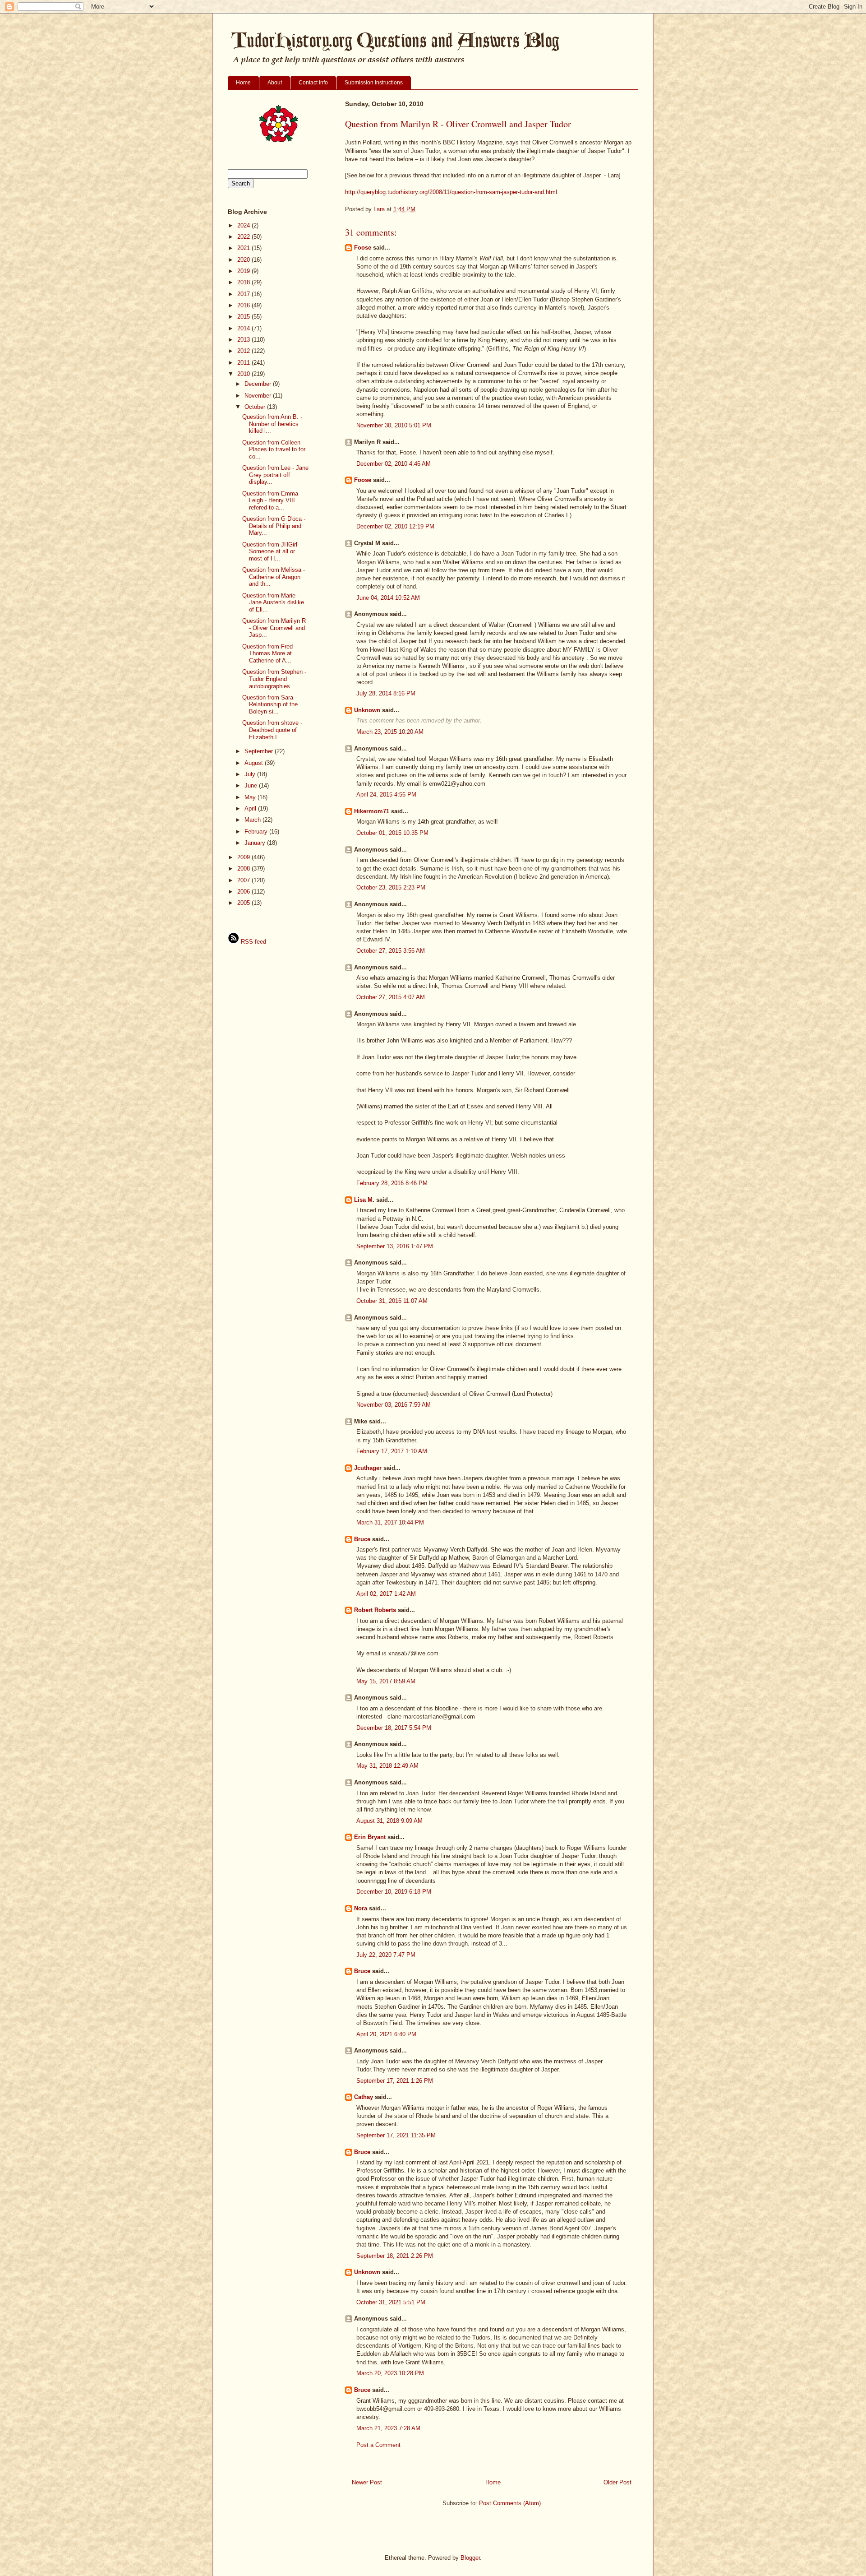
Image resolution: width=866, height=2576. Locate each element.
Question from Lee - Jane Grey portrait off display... (275, 475)
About (275, 83)
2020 (244, 260)
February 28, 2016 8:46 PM (392, 1183)
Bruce (362, 1539)
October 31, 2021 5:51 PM (391, 2302)
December (259, 384)
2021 (244, 248)
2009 (244, 857)
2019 (244, 271)
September (260, 751)
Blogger (470, 2558)
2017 (244, 294)
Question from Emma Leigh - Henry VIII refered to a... (270, 500)
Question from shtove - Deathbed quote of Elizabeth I (272, 730)
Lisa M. (364, 1200)
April (251, 808)
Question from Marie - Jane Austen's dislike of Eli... (273, 602)
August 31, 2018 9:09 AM (389, 1821)
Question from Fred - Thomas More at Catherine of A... (269, 653)
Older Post (617, 2482)
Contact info (313, 83)
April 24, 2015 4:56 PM (386, 795)
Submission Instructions (374, 83)
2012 (244, 351)
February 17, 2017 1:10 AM (392, 1451)
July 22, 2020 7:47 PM (386, 1955)
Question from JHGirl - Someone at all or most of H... (272, 551)
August (255, 763)
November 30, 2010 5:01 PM (394, 425)
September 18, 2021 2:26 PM (395, 2256)
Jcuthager (368, 1468)
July (251, 774)
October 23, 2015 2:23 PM (391, 887)
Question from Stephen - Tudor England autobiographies (274, 679)
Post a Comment (378, 2445)
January (256, 843)
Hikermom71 (372, 811)
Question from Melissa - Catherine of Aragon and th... (274, 577)
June (252, 785)
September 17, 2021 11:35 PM (396, 2135)
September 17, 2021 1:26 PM (395, 2081)
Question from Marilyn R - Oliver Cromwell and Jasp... (274, 628)
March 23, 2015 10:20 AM (390, 732)
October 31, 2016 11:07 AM (392, 1301)
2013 (244, 340)
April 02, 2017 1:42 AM (386, 1594)
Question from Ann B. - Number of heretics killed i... (272, 424)
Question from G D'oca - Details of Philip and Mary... (274, 526)
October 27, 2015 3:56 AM (391, 951)
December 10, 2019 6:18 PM (394, 1892)
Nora (361, 1908)
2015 (244, 317)
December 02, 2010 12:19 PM (395, 526)
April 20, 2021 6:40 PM (386, 2034)
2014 (244, 328)
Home (243, 83)
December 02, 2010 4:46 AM (394, 464)
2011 (244, 363)
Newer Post (367, 2482)
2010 (244, 374)
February (257, 832)
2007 (244, 880)
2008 (244, 869)
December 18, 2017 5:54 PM (394, 1728)
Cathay (364, 2097)
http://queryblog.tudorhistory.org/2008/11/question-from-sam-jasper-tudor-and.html (451, 192)
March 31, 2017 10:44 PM (390, 1522)
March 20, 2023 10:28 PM (390, 2373)
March (253, 820)
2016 (244, 305)
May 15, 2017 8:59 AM (386, 1681)
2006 (244, 892)
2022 (244, 237)
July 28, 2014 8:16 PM (386, 693)
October (256, 407)
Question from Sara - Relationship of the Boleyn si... (270, 704)
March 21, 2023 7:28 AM (388, 2428)
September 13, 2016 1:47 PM (395, 1246)
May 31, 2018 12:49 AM (387, 1766)
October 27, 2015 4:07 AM (391, 997)
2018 (244, 282)
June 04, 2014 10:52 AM (388, 598)
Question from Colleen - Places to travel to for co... (274, 449)
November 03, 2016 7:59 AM (394, 1405)
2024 (244, 225)
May (251, 797)
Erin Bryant (370, 1837)
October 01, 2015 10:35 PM (392, 833)
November (259, 396)
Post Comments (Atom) (510, 2503)
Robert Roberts (375, 1610)
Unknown (367, 710)
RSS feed (253, 942)
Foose (363, 248)
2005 (244, 903)
